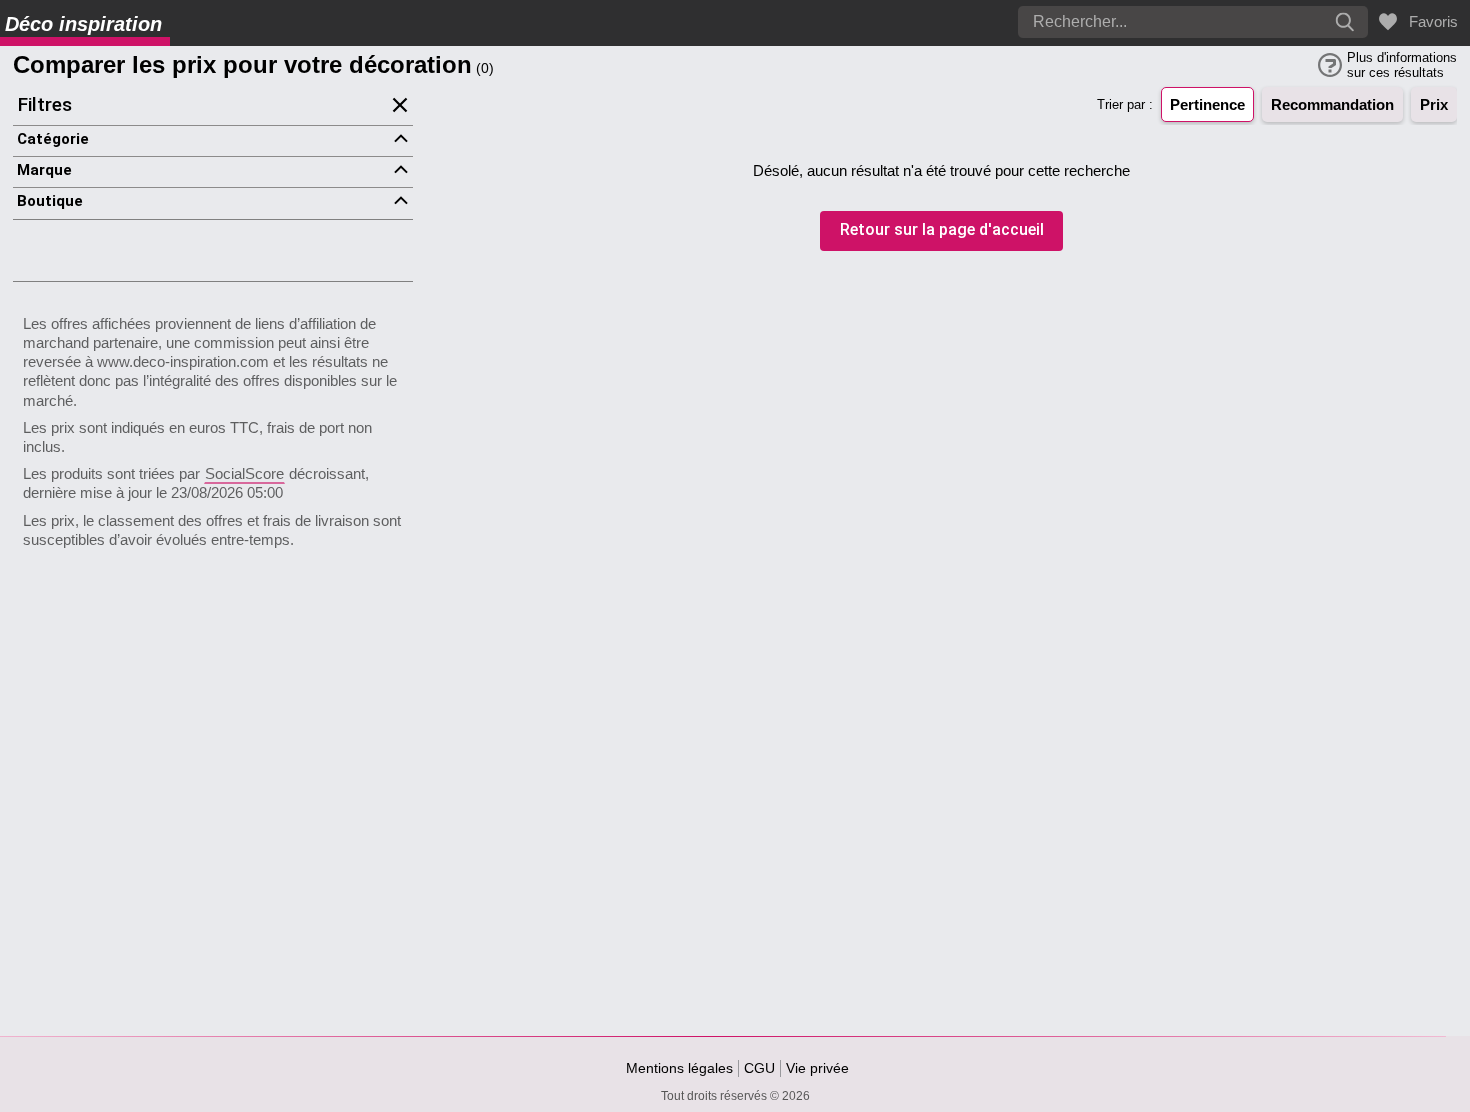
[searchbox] (1134, 22)
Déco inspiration (83, 24)
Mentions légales (679, 1068)
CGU (759, 1068)
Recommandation (1332, 104)
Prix (1434, 104)
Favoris (1429, 21)
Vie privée (817, 1068)
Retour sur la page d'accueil (942, 230)
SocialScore (244, 473)
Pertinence (1207, 104)
